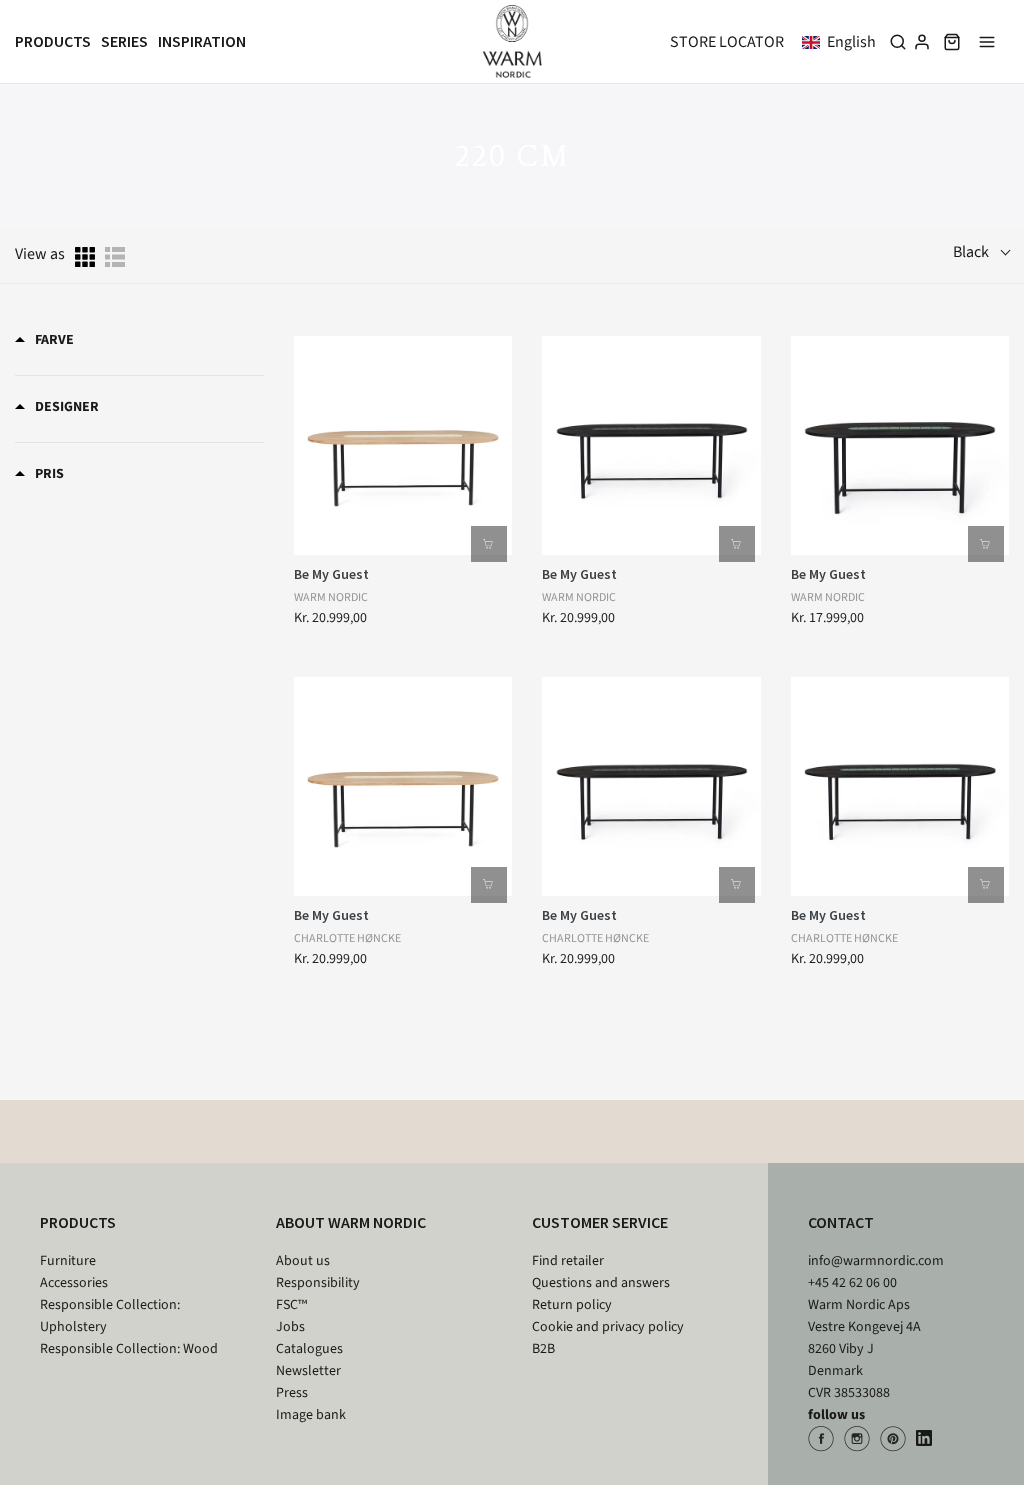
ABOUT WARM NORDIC (351, 1222)
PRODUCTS (78, 1222)
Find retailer (568, 1261)
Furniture (68, 1261)
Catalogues (309, 1349)
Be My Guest (331, 574)
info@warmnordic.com (876, 1261)
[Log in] (922, 42)
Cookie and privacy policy (608, 1327)
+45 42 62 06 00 (852, 1283)
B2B (543, 1349)
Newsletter (308, 1371)
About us (303, 1261)
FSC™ (291, 1305)
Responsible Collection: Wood (129, 1349)
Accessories (74, 1283)
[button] (843, 42)
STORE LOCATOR (727, 42)
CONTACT (841, 1222)
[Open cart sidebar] (952, 41)
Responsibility (318, 1283)
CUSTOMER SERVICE (600, 1222)
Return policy (572, 1305)
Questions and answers (601, 1283)
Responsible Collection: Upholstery (110, 1316)
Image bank (311, 1415)
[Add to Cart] (489, 544)
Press (292, 1393)
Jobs (290, 1327)
